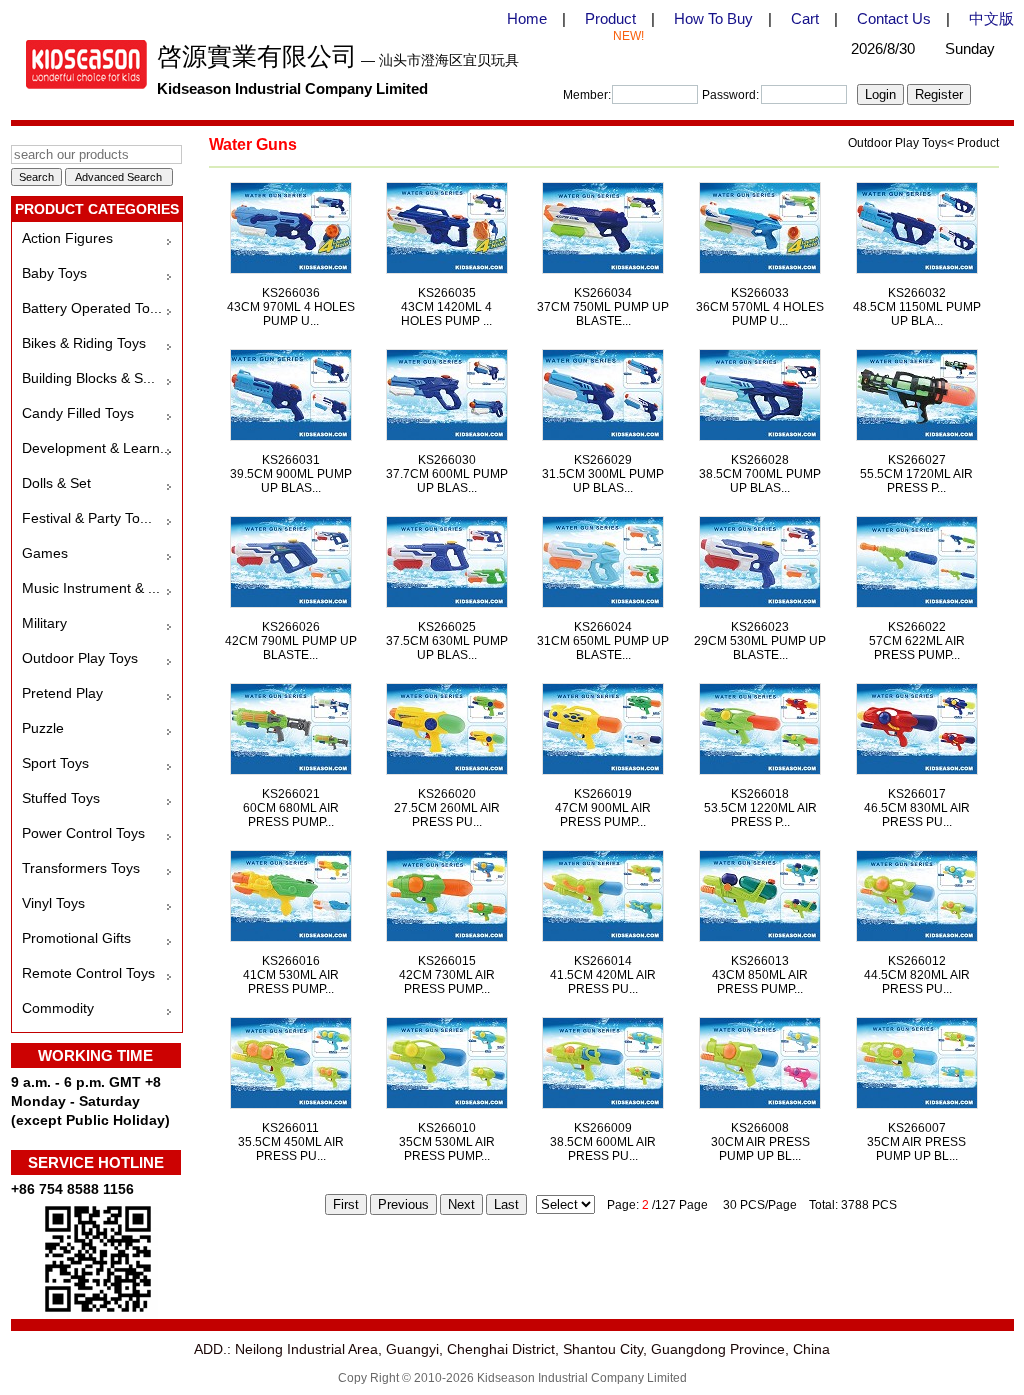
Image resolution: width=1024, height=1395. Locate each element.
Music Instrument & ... (91, 588)
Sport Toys (55, 763)
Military (44, 623)
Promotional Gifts (76, 938)
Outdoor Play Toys (80, 658)
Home (527, 18)
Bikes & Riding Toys (84, 343)
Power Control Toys (83, 833)
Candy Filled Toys (78, 413)
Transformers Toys (81, 868)
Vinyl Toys (53, 903)
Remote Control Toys (88, 973)
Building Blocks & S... (88, 378)
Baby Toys (54, 273)
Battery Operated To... (92, 308)
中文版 (991, 18)
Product (610, 18)
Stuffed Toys (61, 798)
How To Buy (713, 18)
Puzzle (43, 728)
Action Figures (67, 238)
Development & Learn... (97, 448)
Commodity (58, 1008)
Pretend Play (62, 693)
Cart (805, 18)
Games (45, 553)
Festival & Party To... (87, 518)
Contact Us (894, 18)
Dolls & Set (56, 483)
